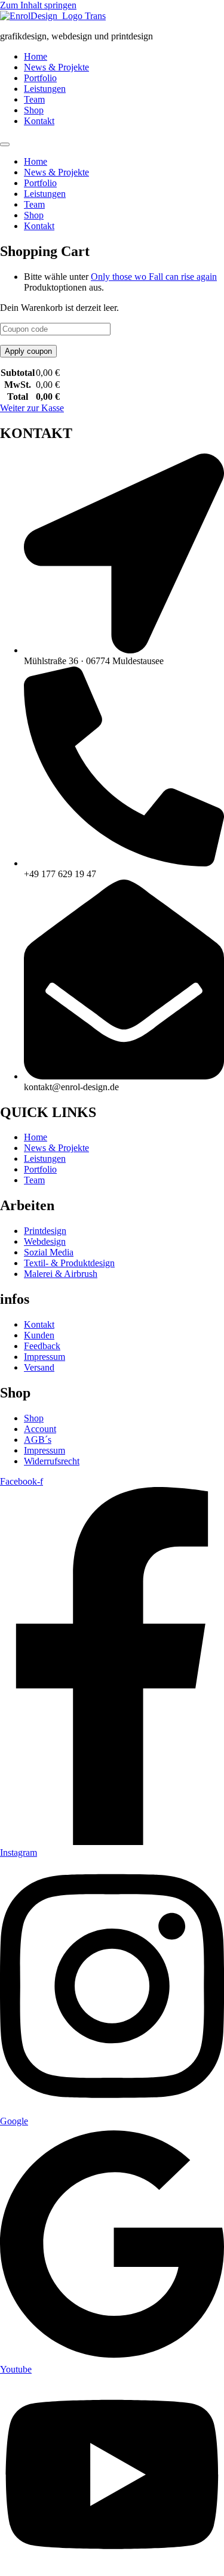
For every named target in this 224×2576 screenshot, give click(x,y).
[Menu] (5, 144)
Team (34, 99)
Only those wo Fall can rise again (154, 277)
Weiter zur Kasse (32, 408)
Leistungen (45, 89)
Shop (34, 110)
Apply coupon (28, 351)
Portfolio (40, 78)
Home (36, 56)
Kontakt (39, 121)
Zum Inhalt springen (38, 5)
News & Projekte (56, 67)
